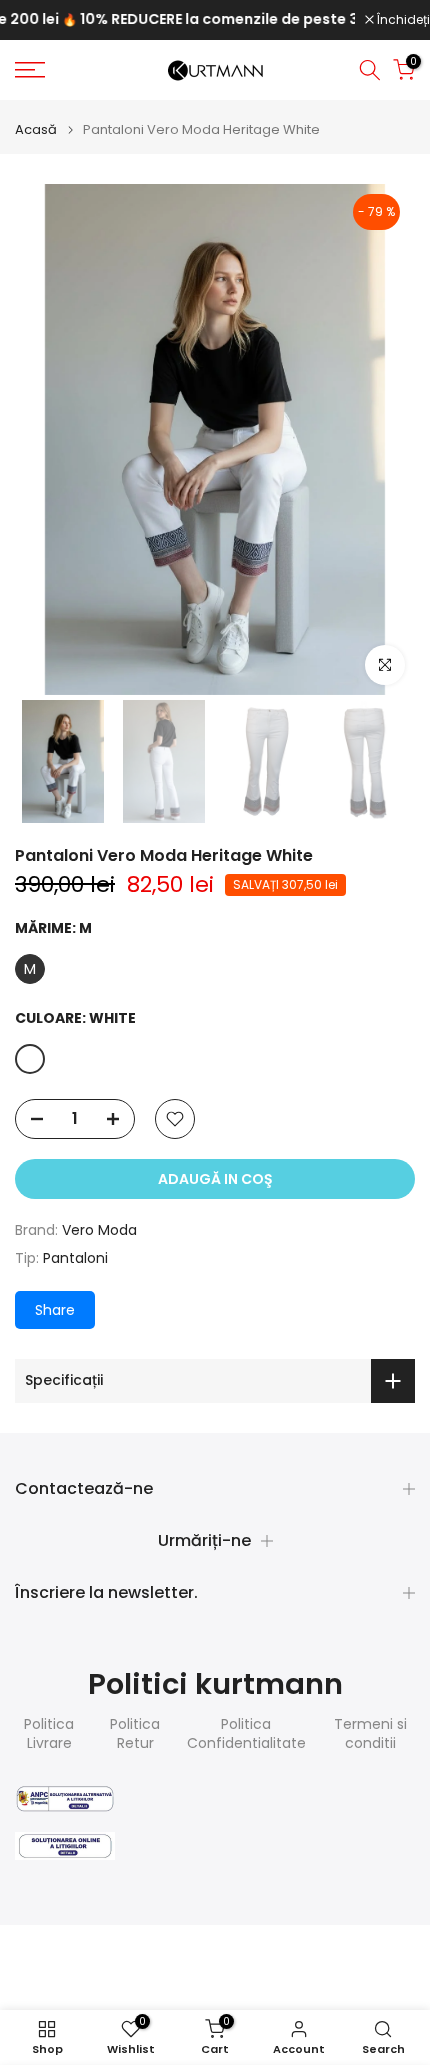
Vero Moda (99, 1230)
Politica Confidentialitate (246, 1734)
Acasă (36, 129)
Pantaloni (75, 1258)
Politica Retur (135, 1734)
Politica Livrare (49, 1734)
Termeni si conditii (370, 1734)
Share (55, 1310)
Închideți (402, 20)
